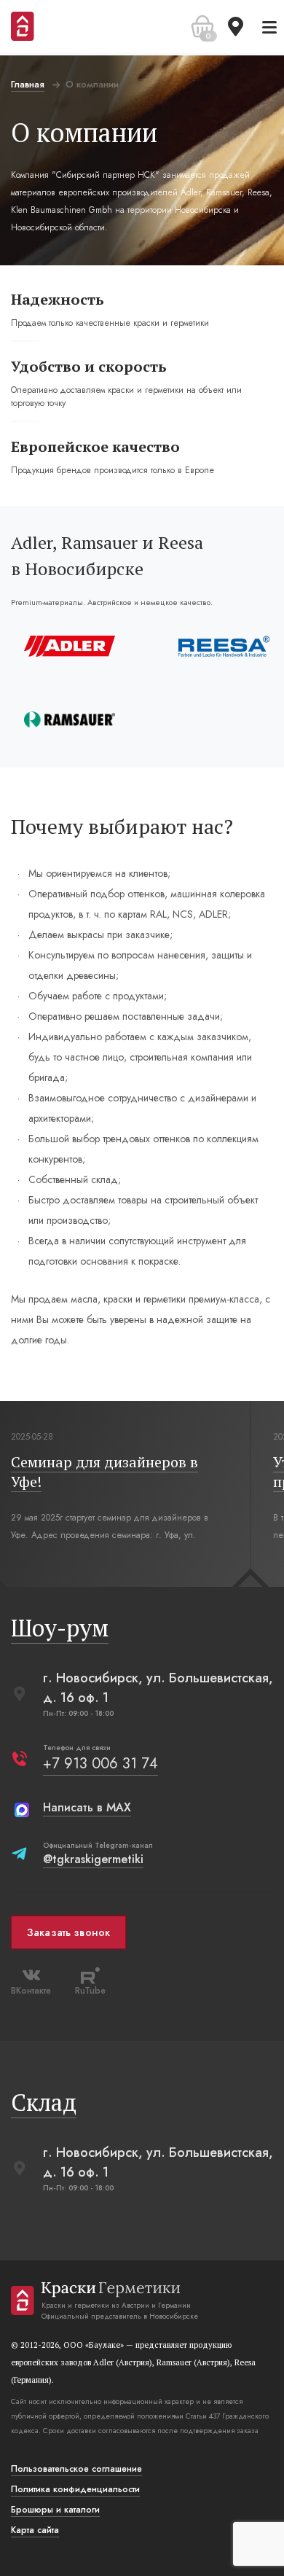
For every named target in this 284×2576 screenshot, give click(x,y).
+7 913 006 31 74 (100, 1764)
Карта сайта (35, 2530)
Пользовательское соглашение (76, 2469)
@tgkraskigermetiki (93, 1859)
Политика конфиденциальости (75, 2489)
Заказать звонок (68, 1932)
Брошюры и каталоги (55, 2510)
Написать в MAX (87, 1807)
